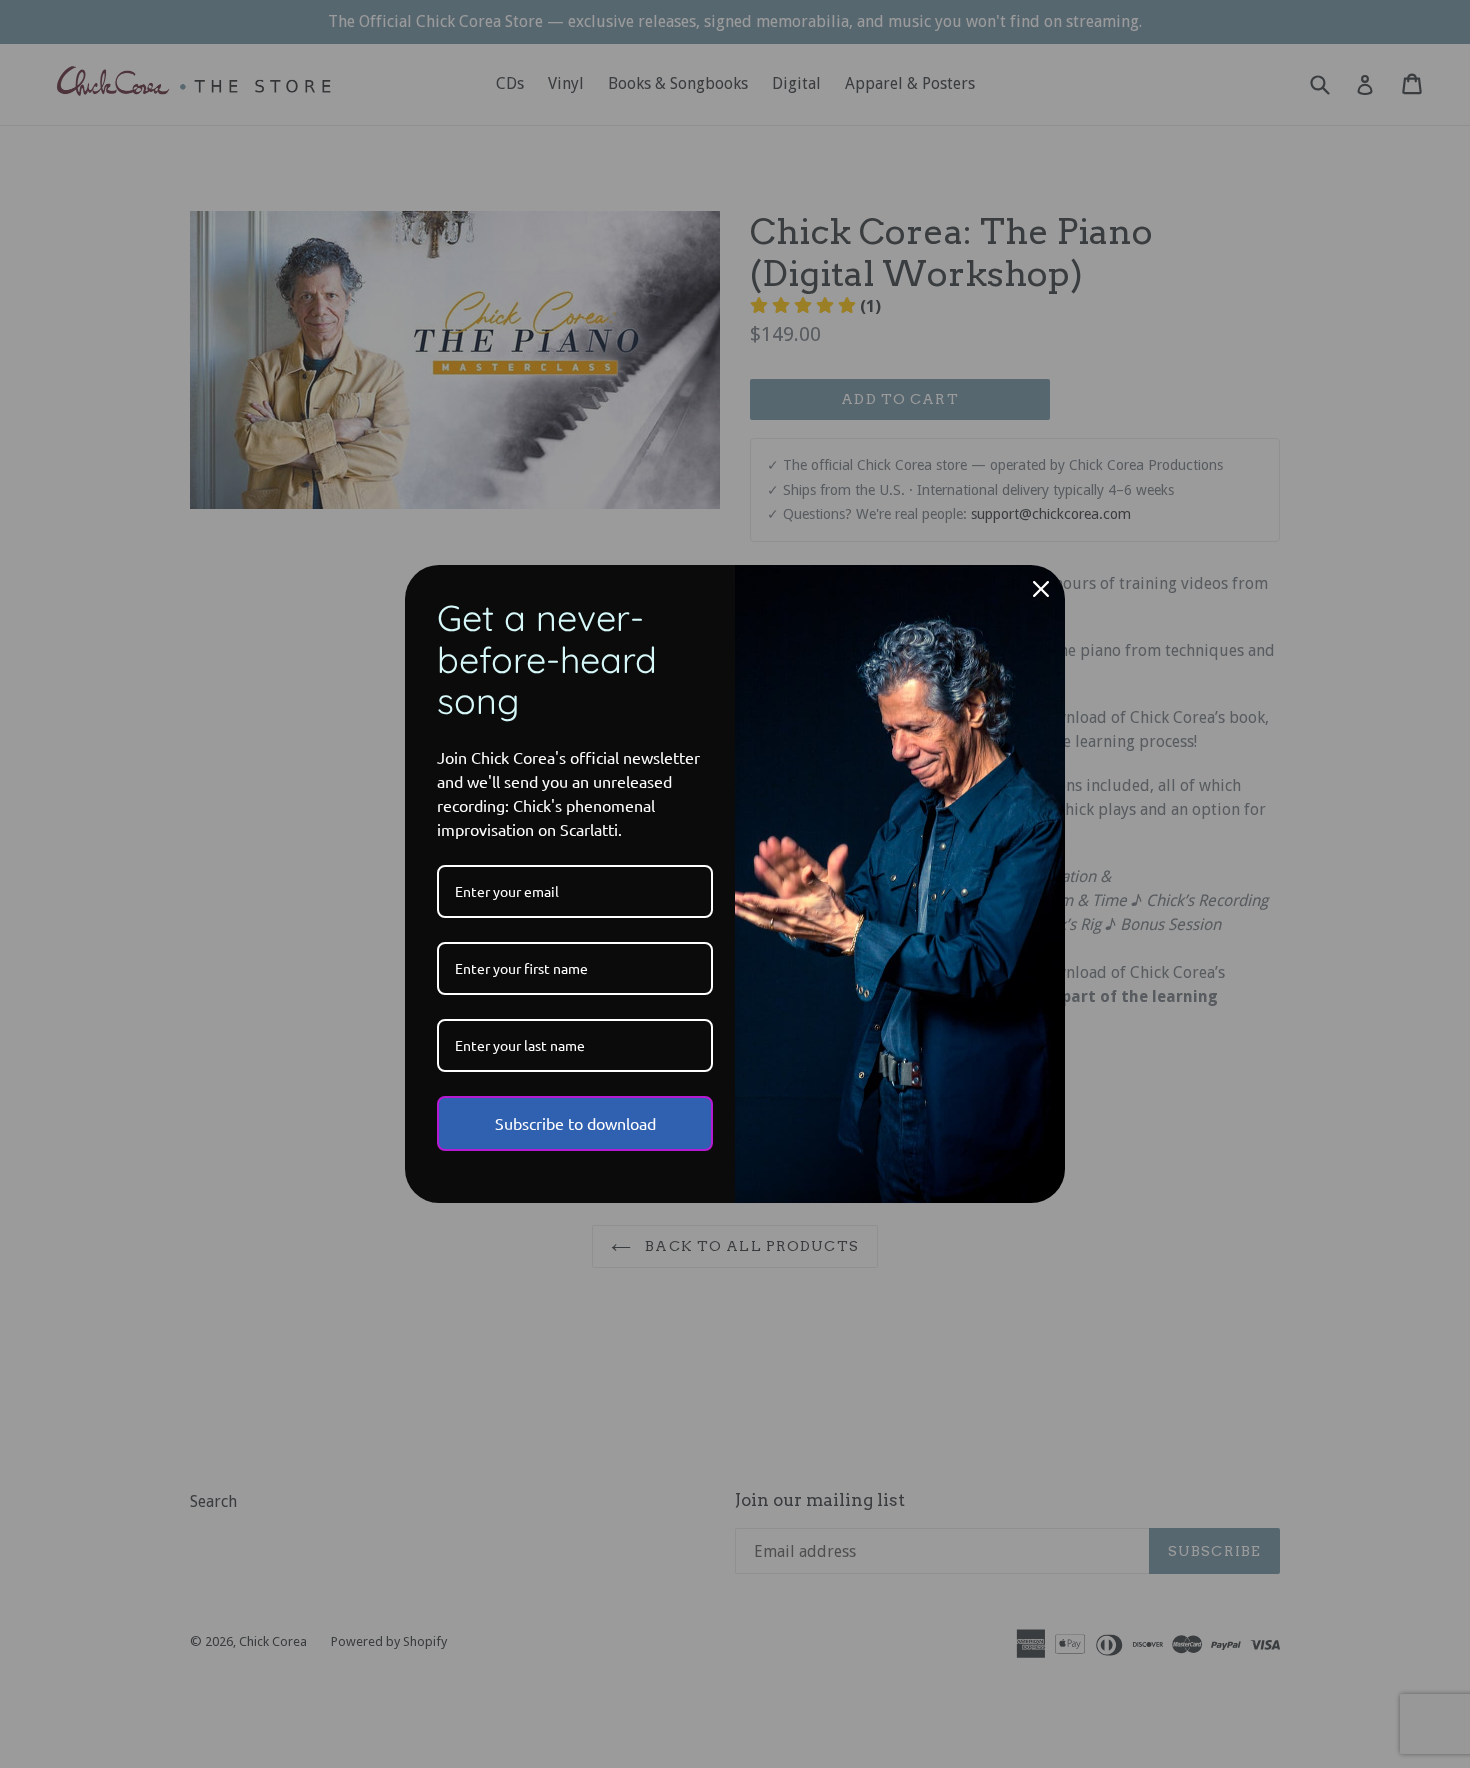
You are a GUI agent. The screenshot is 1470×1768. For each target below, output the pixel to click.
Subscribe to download (575, 1123)
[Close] (1041, 589)
